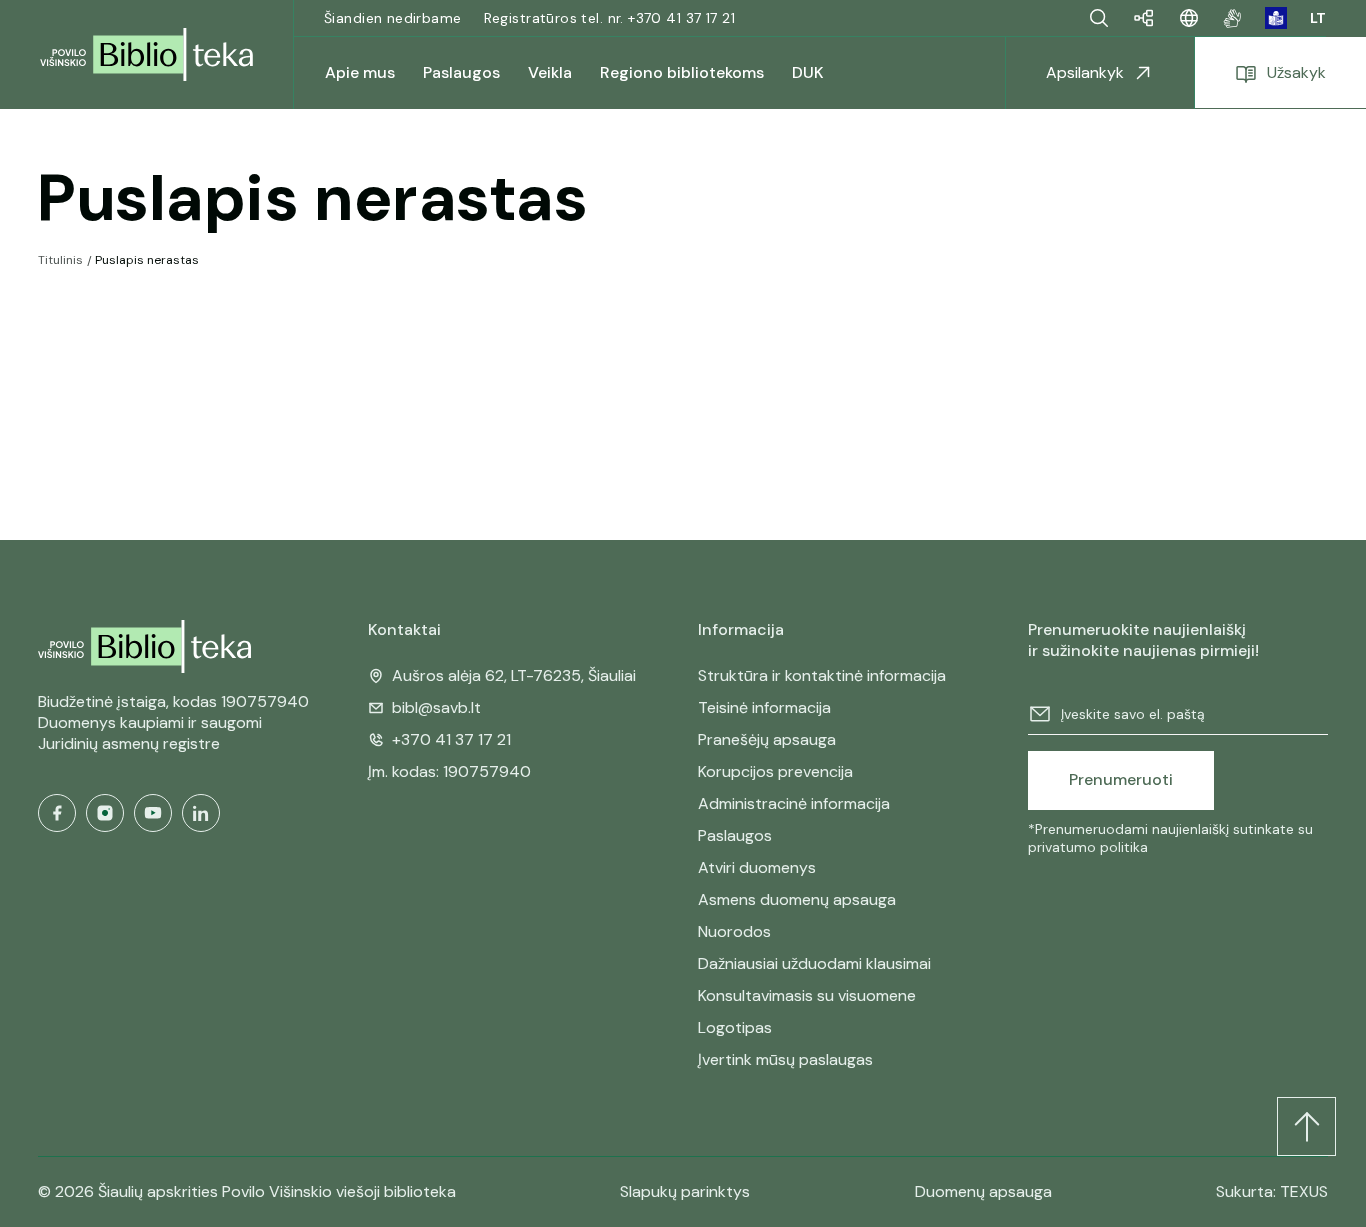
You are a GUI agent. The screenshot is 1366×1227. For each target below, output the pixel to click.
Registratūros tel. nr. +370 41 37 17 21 (609, 18)
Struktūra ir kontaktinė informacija (822, 675)
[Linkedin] (201, 813)
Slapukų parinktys (685, 1192)
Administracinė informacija (794, 803)
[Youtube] (153, 813)
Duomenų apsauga (983, 1191)
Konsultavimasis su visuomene (807, 995)
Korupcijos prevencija (775, 771)
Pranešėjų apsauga (767, 739)
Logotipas (735, 1027)
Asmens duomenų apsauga (797, 899)
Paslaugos (735, 835)
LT (1318, 18)
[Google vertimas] (1189, 18)
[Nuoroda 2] (1276, 18)
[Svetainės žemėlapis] (1144, 18)
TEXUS (1304, 1191)
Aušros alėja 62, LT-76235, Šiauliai (514, 675)
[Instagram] (105, 813)
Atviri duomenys (757, 867)
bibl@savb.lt (436, 707)
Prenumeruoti (1121, 779)
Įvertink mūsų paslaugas (785, 1059)
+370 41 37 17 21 (451, 739)
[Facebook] (57, 813)
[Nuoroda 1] (1232, 18)
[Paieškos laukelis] (1099, 18)
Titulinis (60, 260)
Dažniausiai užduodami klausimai (814, 963)
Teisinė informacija (764, 707)
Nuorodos (734, 931)
